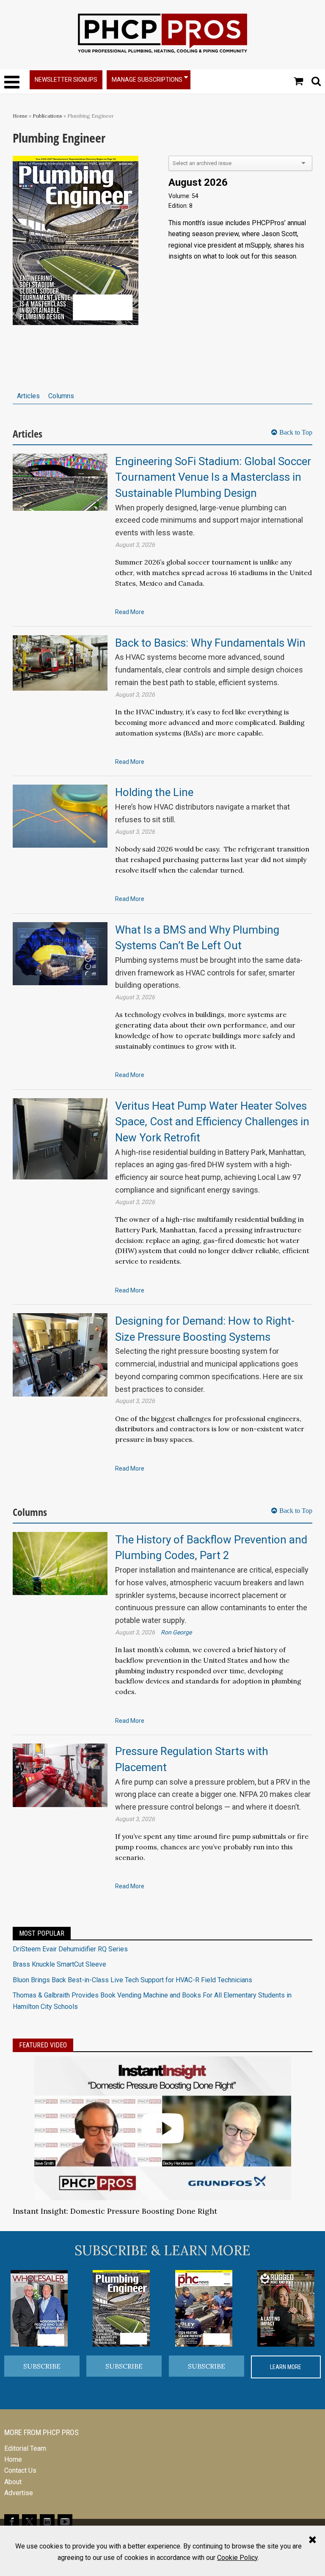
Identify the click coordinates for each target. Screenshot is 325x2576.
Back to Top (296, 432)
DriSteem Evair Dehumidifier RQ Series (70, 1949)
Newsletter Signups (66, 80)
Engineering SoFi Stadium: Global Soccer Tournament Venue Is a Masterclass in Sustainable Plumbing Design (213, 477)
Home (20, 116)
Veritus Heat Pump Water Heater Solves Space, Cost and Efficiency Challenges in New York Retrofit (212, 1122)
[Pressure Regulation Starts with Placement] (60, 1775)
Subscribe (42, 2366)
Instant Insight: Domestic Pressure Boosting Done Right (115, 2211)
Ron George (176, 1632)
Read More (130, 612)
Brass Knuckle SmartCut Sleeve (59, 1964)
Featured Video (43, 2045)
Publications (47, 116)
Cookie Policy (237, 2558)
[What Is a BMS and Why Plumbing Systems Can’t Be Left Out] (60, 953)
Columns (61, 396)
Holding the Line (154, 792)
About (13, 2482)
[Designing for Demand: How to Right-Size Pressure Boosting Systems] (60, 1354)
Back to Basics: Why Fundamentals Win (210, 643)
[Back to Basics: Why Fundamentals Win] (60, 663)
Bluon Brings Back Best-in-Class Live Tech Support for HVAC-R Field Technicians (132, 1980)
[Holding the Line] (60, 816)
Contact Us (20, 2470)
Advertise (19, 2493)
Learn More (286, 2367)
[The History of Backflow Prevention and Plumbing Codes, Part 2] (60, 1563)
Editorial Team (25, 2448)
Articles (28, 396)
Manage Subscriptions (147, 80)
